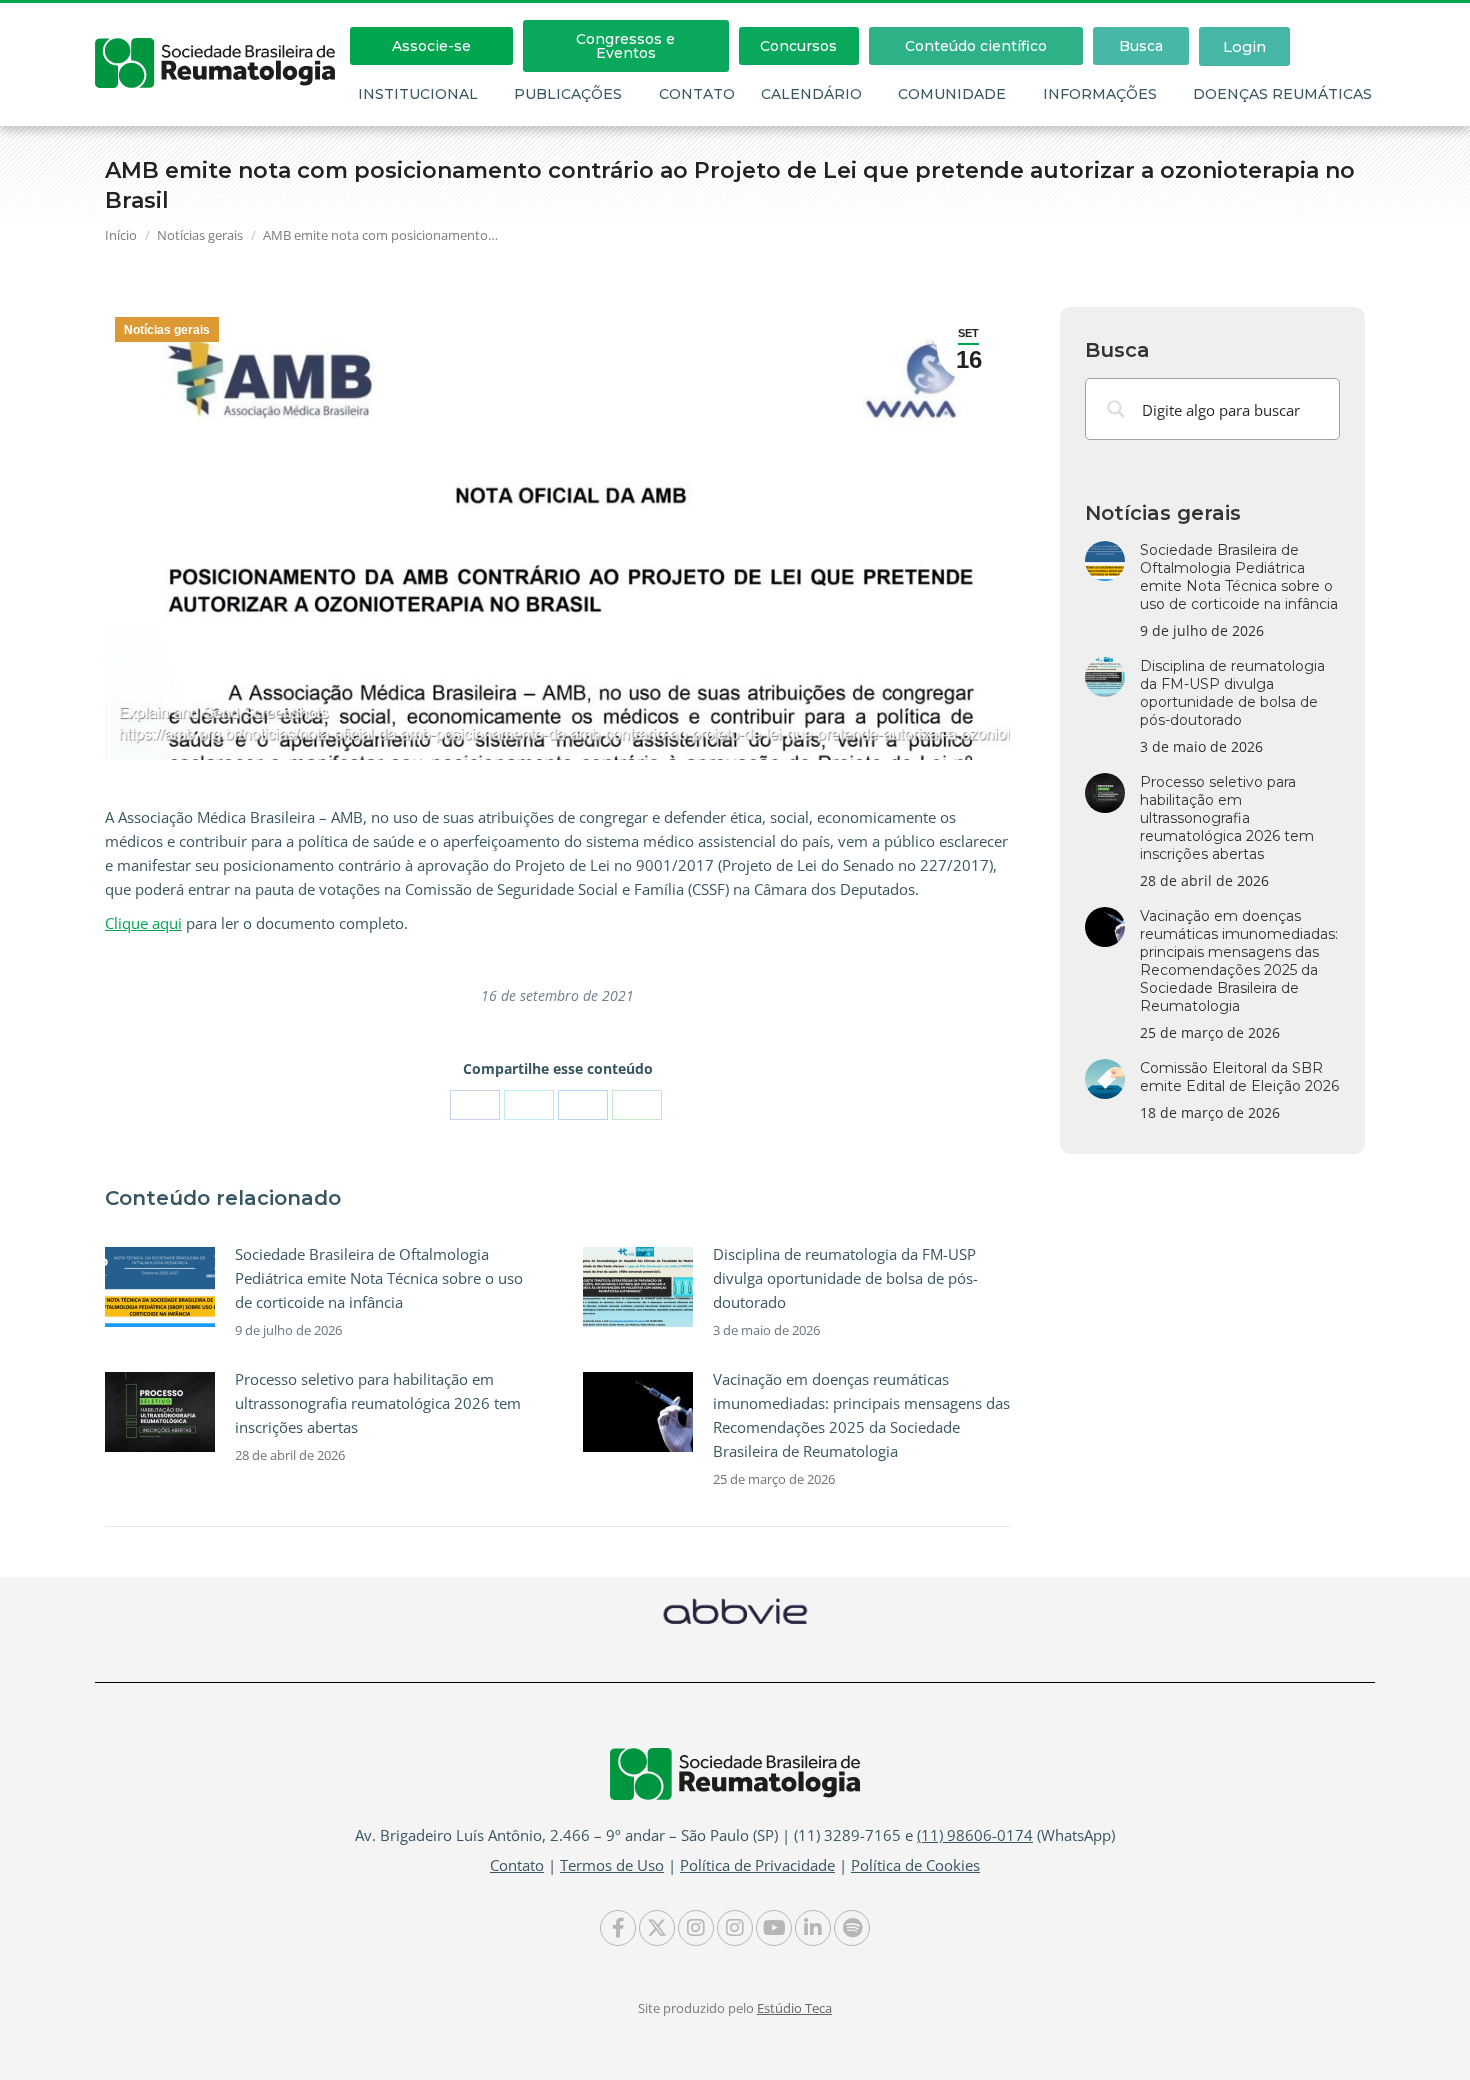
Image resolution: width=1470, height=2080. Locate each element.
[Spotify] (852, 1928)
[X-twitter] (657, 1928)
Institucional (418, 94)
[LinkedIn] (583, 1105)
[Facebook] (475, 1105)
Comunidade (952, 94)
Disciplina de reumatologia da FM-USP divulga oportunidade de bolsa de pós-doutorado (845, 1278)
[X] (529, 1105)
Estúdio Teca (794, 2008)
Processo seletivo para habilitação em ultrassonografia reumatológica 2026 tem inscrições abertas (378, 1403)
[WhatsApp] (637, 1105)
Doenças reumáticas (1282, 94)
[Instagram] (696, 1928)
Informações (1100, 94)
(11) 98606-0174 (975, 1835)
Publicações (568, 94)
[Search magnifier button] (1116, 409)
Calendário (811, 94)
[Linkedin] (813, 1928)
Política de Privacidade (757, 1865)
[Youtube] (774, 1928)
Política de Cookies (915, 1865)
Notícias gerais (167, 330)
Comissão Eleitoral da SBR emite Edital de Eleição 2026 (1239, 1077)
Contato (697, 94)
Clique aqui (143, 923)
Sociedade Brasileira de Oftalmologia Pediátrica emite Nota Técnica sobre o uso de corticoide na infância (379, 1278)
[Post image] (160, 1287)
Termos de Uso (612, 1865)
